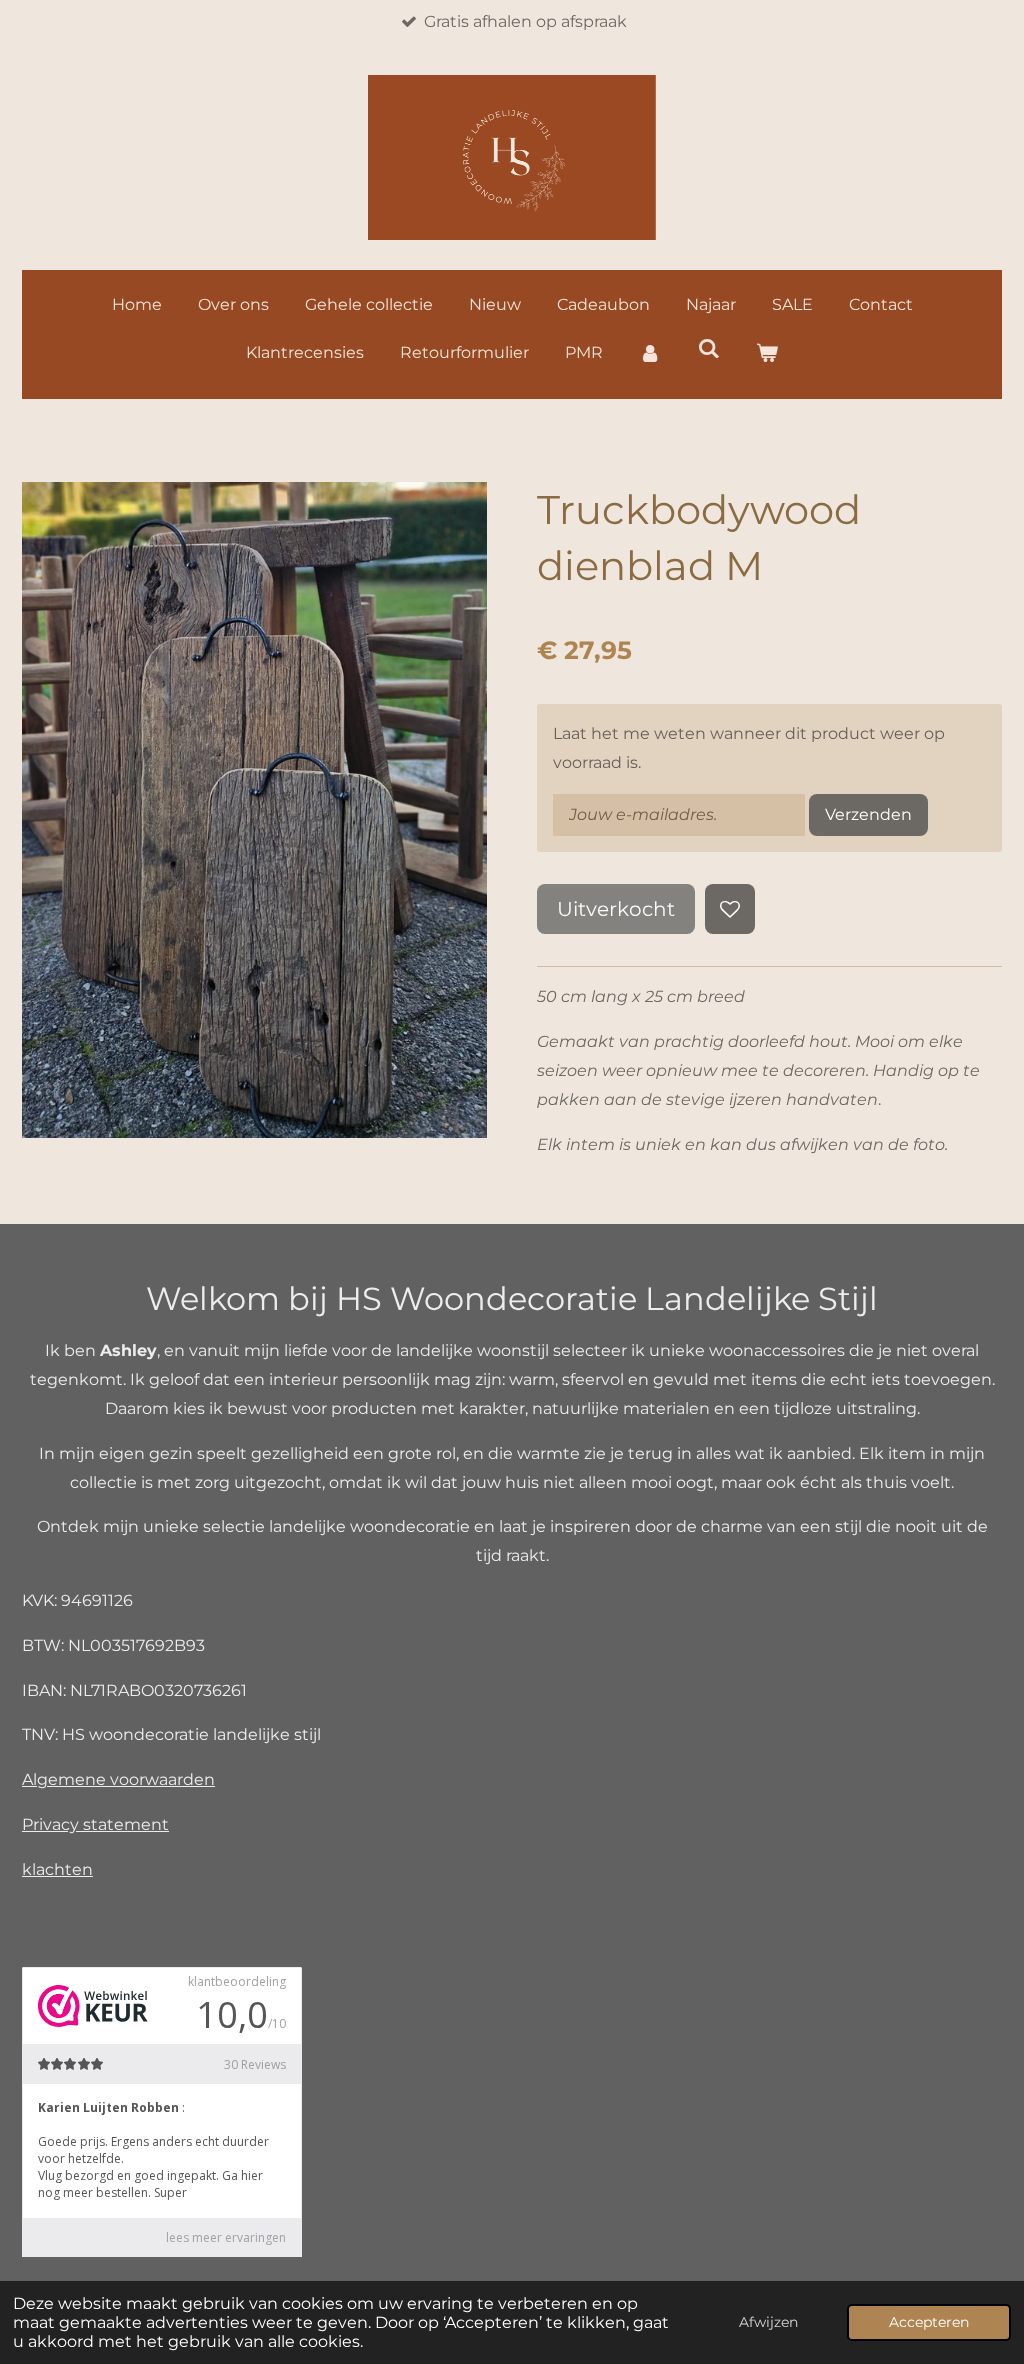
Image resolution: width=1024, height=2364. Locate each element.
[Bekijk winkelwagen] (767, 353)
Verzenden (868, 814)
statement (126, 1824)
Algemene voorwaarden (118, 1779)
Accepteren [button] (929, 2322)
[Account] (650, 353)
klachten (57, 1869)
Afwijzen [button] (768, 2322)
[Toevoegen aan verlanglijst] (730, 909)
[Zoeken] (708, 348)
